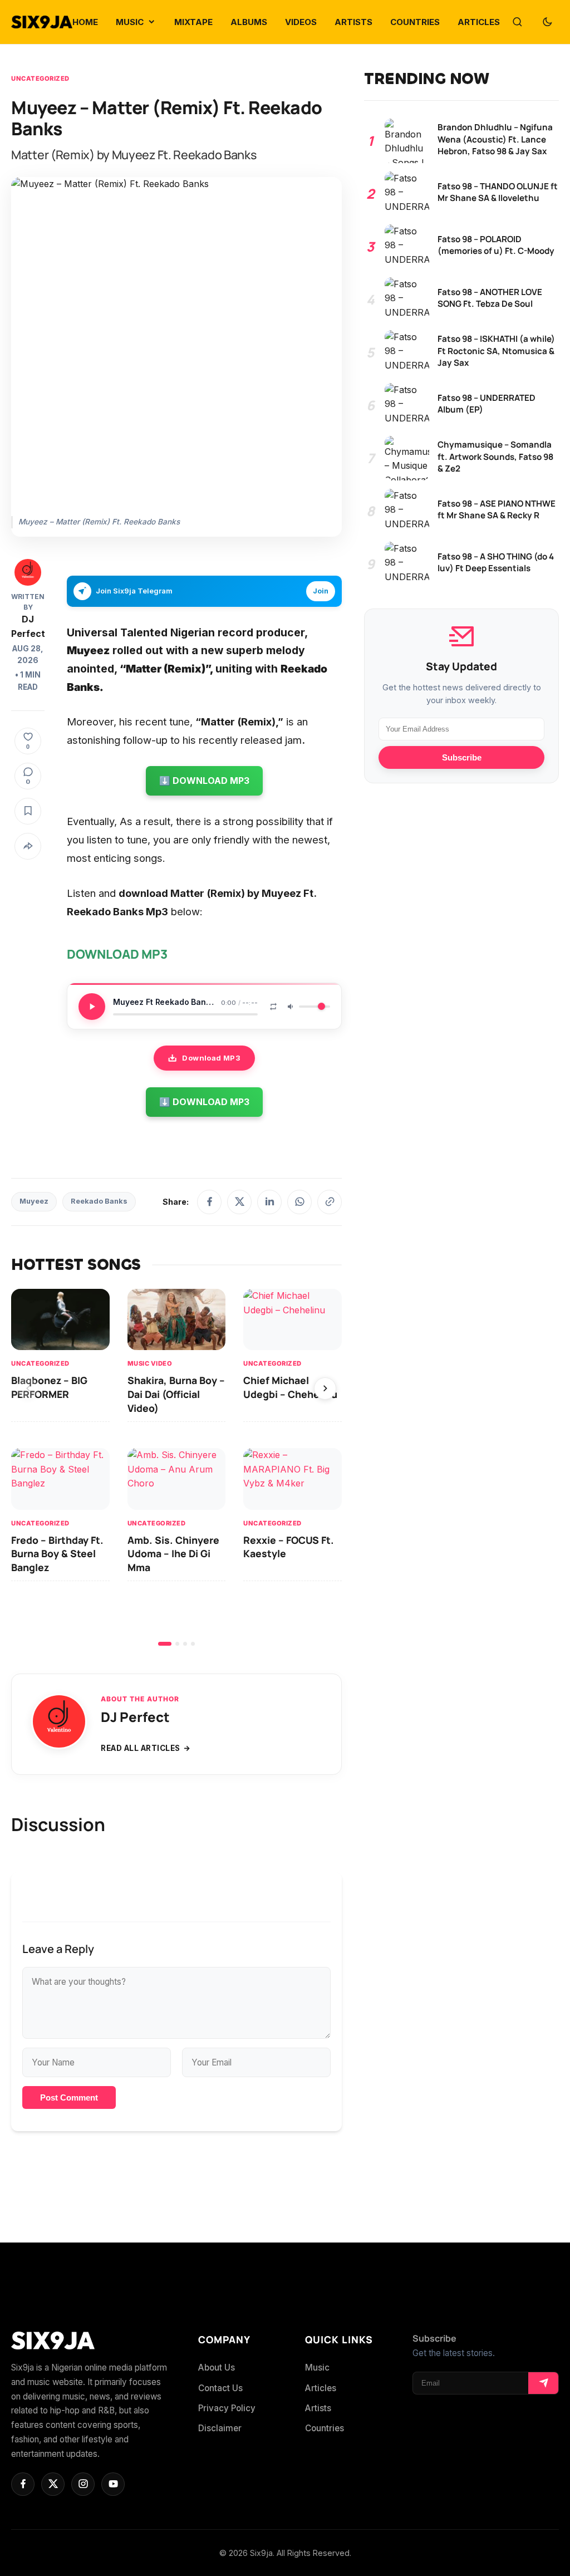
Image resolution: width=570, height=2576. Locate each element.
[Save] (28, 811)
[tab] (165, 1644)
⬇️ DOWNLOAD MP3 (204, 781)
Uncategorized (40, 78)
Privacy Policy (227, 2408)
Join (321, 591)
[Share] (28, 846)
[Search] (517, 22)
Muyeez (34, 1201)
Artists (318, 2408)
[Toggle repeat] (273, 1007)
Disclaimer (220, 2428)
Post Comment (69, 2097)
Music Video (150, 1363)
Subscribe (462, 757)
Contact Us (220, 2388)
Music (317, 2368)
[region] (176, 1467)
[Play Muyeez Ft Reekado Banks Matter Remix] (92, 1007)
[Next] (325, 1388)
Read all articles (141, 1748)
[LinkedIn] (269, 1202)
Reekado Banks (99, 1201)
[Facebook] (209, 1202)
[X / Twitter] (239, 1202)
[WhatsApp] (299, 1202)
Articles (321, 2388)
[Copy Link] (330, 1202)
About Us (217, 2368)
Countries (325, 2428)
